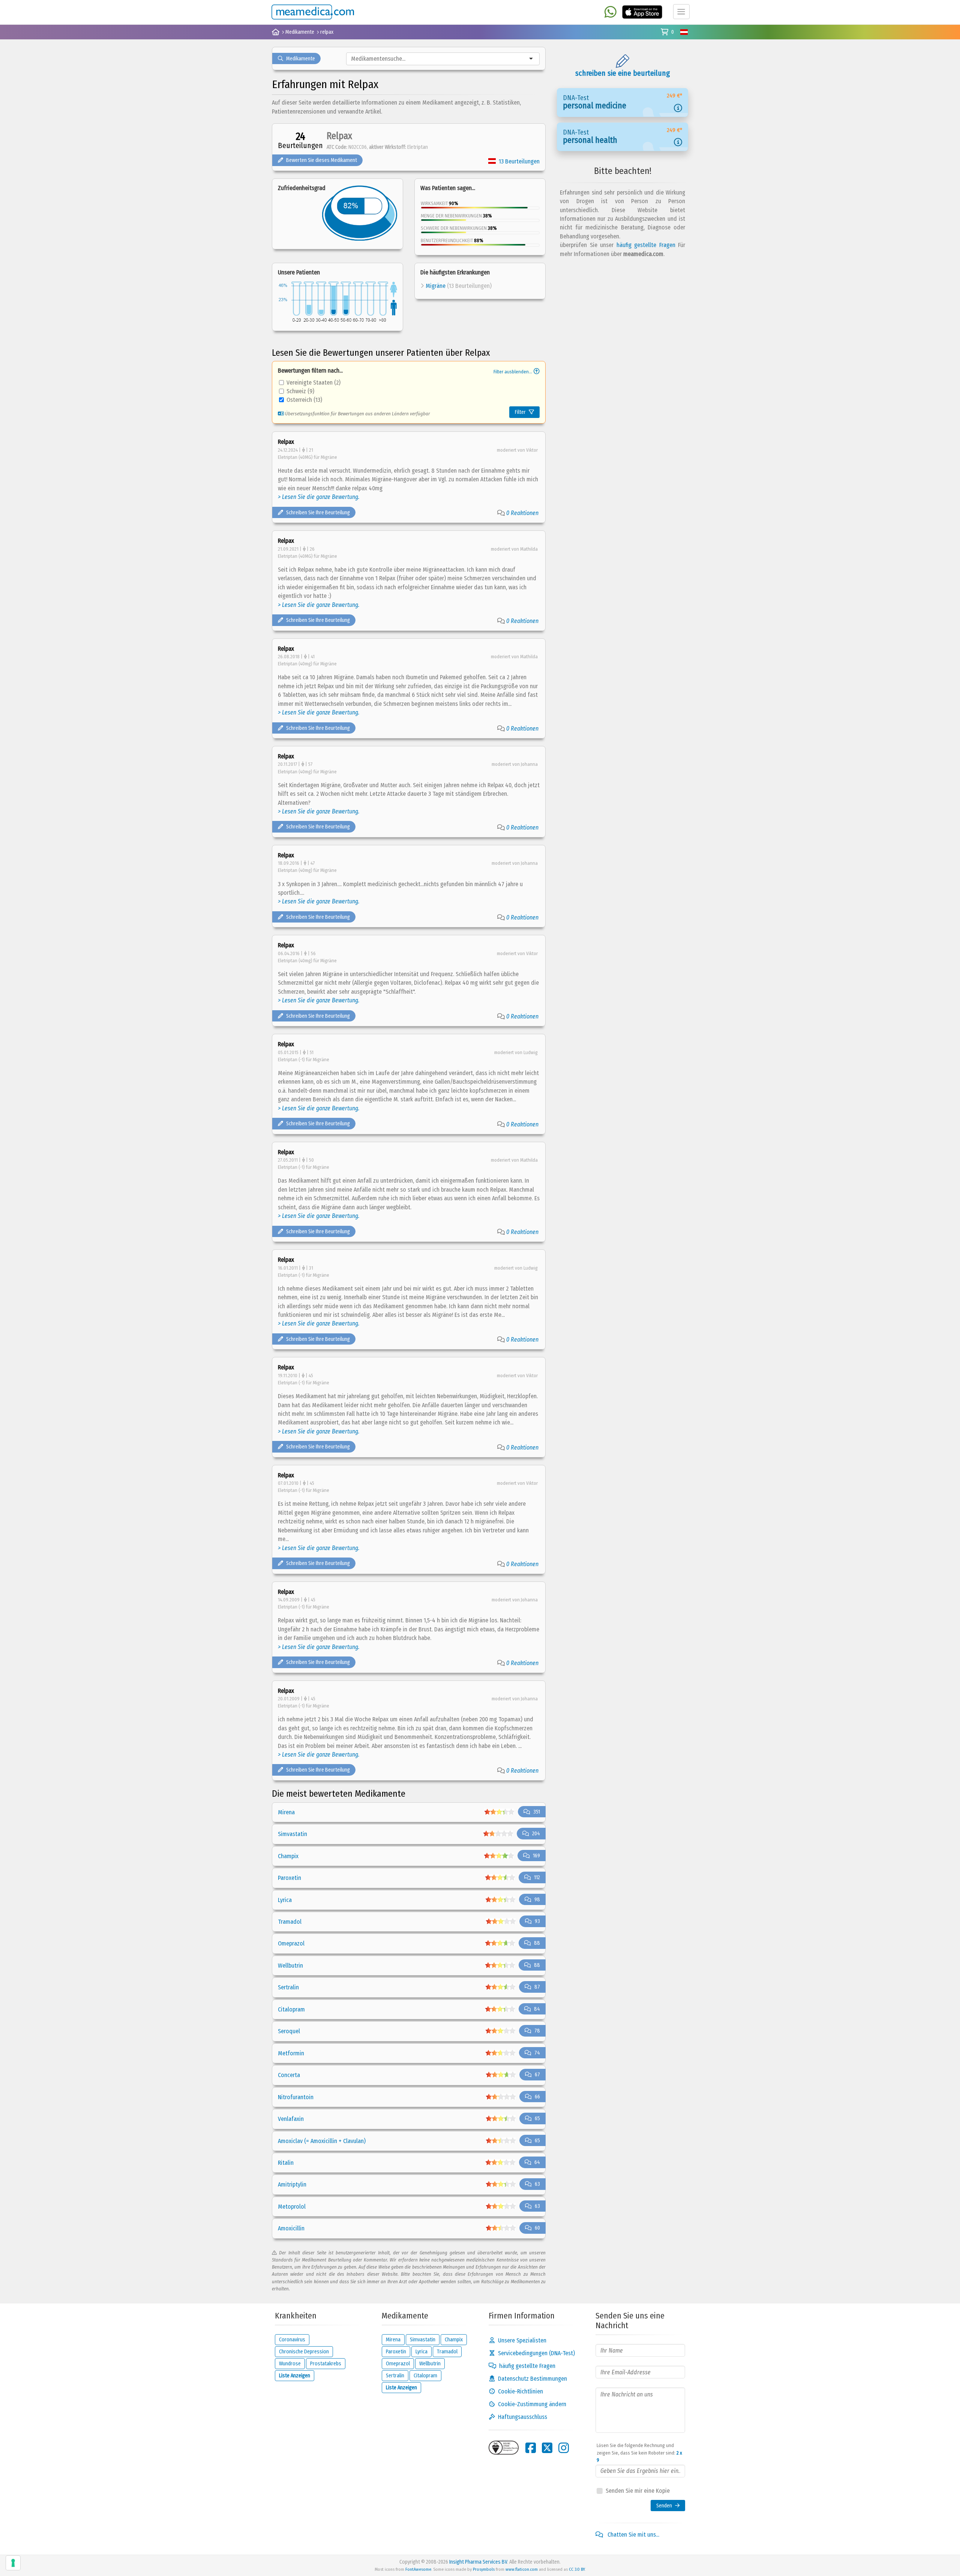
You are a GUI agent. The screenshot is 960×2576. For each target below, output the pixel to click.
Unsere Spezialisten (522, 2340)
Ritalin (286, 2163)
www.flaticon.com (522, 2569)
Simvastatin (292, 1834)
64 (537, 2162)
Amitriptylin (292, 2184)
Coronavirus (292, 2340)
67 (537, 2075)
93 (537, 1921)
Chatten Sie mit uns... (633, 2535)
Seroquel (289, 2031)
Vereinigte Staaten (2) (313, 383)
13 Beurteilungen (519, 161)
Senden (664, 2506)
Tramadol (290, 1922)
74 (537, 2053)
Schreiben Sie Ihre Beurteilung (318, 513)
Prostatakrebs (326, 2364)
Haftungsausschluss (523, 2417)
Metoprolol (292, 2207)
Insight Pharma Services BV (478, 2562)
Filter (520, 412)
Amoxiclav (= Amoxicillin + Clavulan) (322, 2141)
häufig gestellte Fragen (646, 245)
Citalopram (291, 2009)
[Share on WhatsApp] (610, 13)
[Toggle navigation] (681, 12)
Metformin (291, 2053)
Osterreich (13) (304, 400)
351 (537, 1812)
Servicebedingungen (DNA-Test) (536, 2353)
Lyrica (285, 1900)
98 (537, 1900)
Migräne (436, 286)
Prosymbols (484, 2569)
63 (537, 2184)
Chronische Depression (304, 2352)
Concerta (289, 2075)
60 (537, 2228)
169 (536, 1856)
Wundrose (290, 2364)
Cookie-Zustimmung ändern (532, 2404)
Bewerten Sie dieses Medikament (322, 160)
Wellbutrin (290, 1966)
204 (536, 1834)
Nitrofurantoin (296, 2097)
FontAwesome (418, 2569)
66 (537, 2097)
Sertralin (288, 1987)
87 (537, 1987)
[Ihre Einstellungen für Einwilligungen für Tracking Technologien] (13, 2563)
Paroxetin (289, 1878)
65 (537, 2118)
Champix (288, 1856)
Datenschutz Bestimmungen (532, 2379)
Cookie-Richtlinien (520, 2391)
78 (537, 2031)
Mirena (286, 1812)
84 (537, 2009)
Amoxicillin (291, 2228)
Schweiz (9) (300, 391)
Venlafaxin (291, 2119)
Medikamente (301, 59)
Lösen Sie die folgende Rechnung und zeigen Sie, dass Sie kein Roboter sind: (639, 2453)
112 (537, 1877)
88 (537, 1943)
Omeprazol (291, 1943)
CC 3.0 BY (577, 2569)
